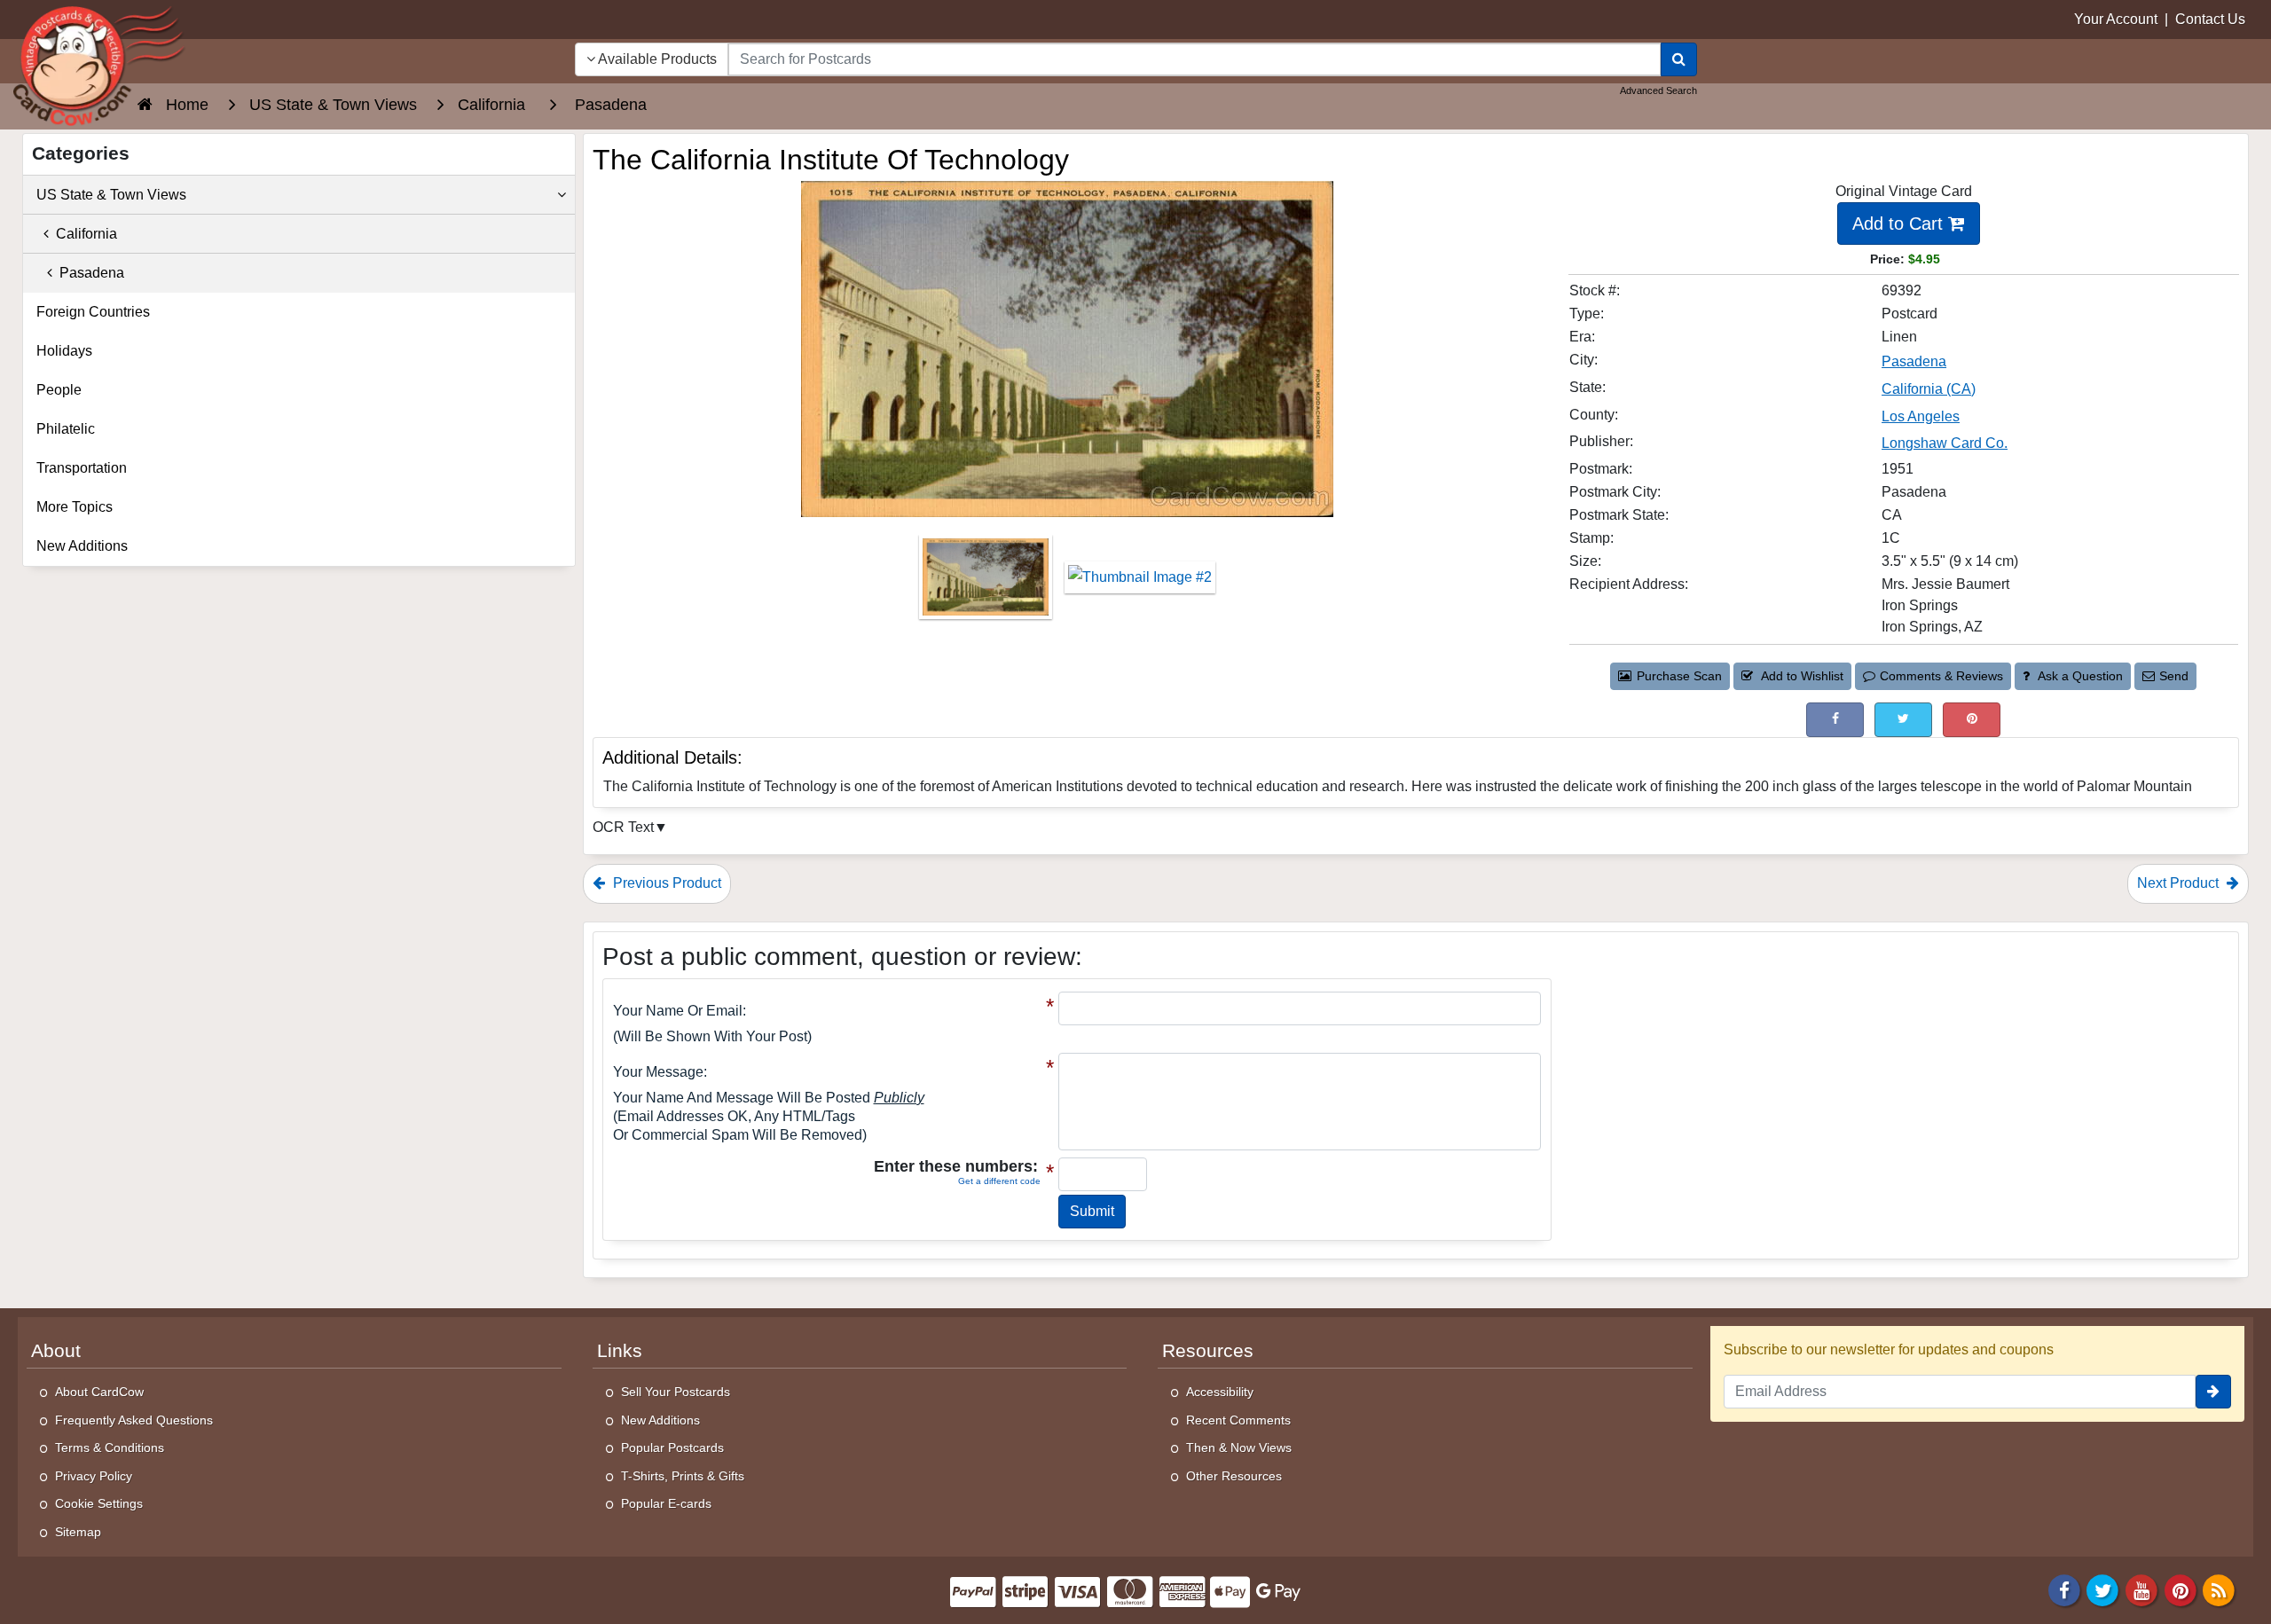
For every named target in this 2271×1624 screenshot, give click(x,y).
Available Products (656, 59)
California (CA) (1929, 389)
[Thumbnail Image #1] (987, 583)
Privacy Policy (94, 1476)
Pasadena (1914, 361)
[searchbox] (1194, 59)
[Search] (1679, 59)
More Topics (75, 507)
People (59, 390)
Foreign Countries (93, 312)
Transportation (82, 468)
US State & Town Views (111, 195)
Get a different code (999, 1181)
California (83, 234)
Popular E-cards (666, 1503)
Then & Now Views (1239, 1447)
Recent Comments (1238, 1420)
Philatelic (66, 429)
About (56, 1351)
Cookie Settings (99, 1503)
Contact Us (2210, 19)
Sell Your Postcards (676, 1392)
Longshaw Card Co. (1945, 443)
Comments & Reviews (1941, 676)
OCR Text (623, 827)
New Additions (82, 546)
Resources (1208, 1351)
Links (620, 1351)
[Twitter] (2103, 1589)
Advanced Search (1658, 90)
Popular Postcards (672, 1447)
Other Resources (1234, 1476)
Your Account (2116, 19)
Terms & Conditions (110, 1447)
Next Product (2180, 883)
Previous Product (665, 883)
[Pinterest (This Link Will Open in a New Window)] (1972, 720)
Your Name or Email (678, 1011)
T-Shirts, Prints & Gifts (683, 1476)
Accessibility (1220, 1392)
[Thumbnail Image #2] (1140, 583)
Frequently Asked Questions (134, 1420)
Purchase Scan (1679, 676)
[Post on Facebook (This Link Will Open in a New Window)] (1835, 720)
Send (2174, 676)
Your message (658, 1072)
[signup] (2213, 1392)
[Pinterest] (2181, 1589)
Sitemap (78, 1532)
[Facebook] (2064, 1589)
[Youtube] (2141, 1589)
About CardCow (99, 1392)
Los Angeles (1921, 416)
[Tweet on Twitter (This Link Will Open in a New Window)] (1903, 720)
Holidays (64, 351)
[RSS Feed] (2219, 1589)
